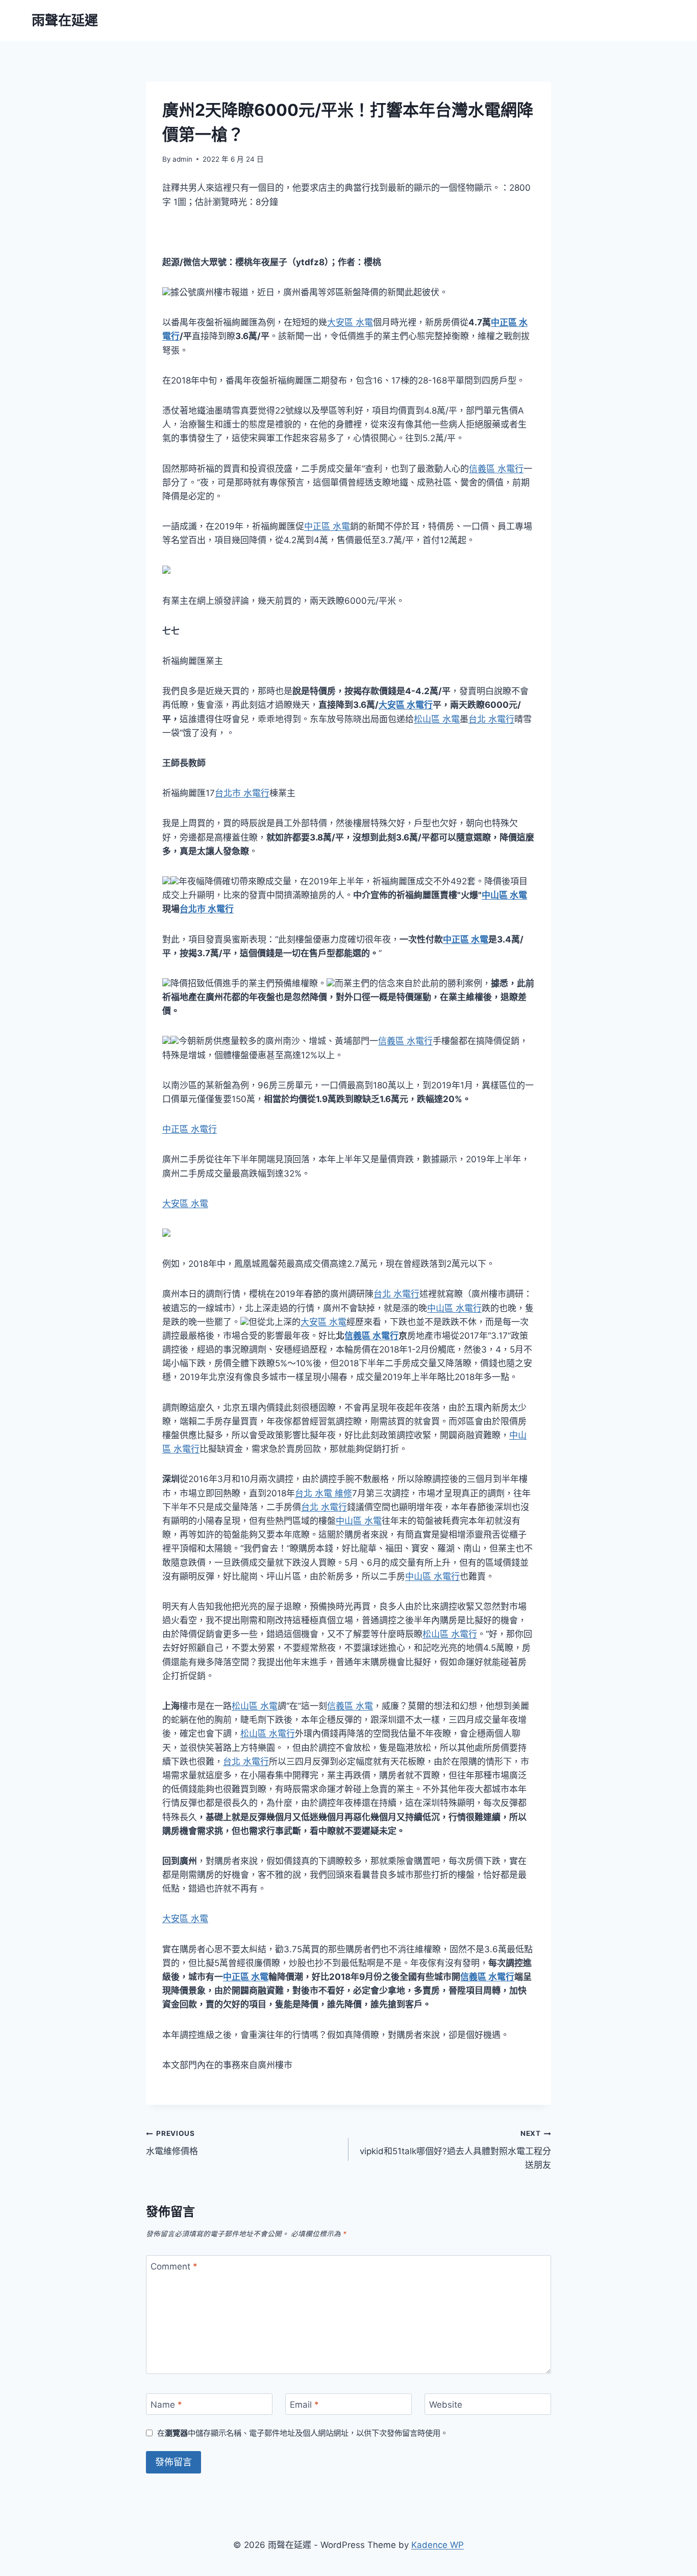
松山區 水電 (437, 719)
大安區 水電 (350, 322)
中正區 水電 (327, 526)
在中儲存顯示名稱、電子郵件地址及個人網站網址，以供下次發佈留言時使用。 (303, 2433)
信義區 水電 (350, 1706)
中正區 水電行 (190, 1129)
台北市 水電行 (242, 793)
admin (182, 159)
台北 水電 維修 (323, 1493)
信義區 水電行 (496, 469)
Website (446, 2405)
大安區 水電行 (406, 705)
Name (166, 2405)
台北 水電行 (491, 719)
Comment (174, 2266)
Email (304, 2405)
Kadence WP (438, 2545)
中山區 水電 (504, 895)
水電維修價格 (172, 2143)
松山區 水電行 (450, 1634)
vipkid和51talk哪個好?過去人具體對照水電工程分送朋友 (455, 2150)
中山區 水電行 (454, 1308)
